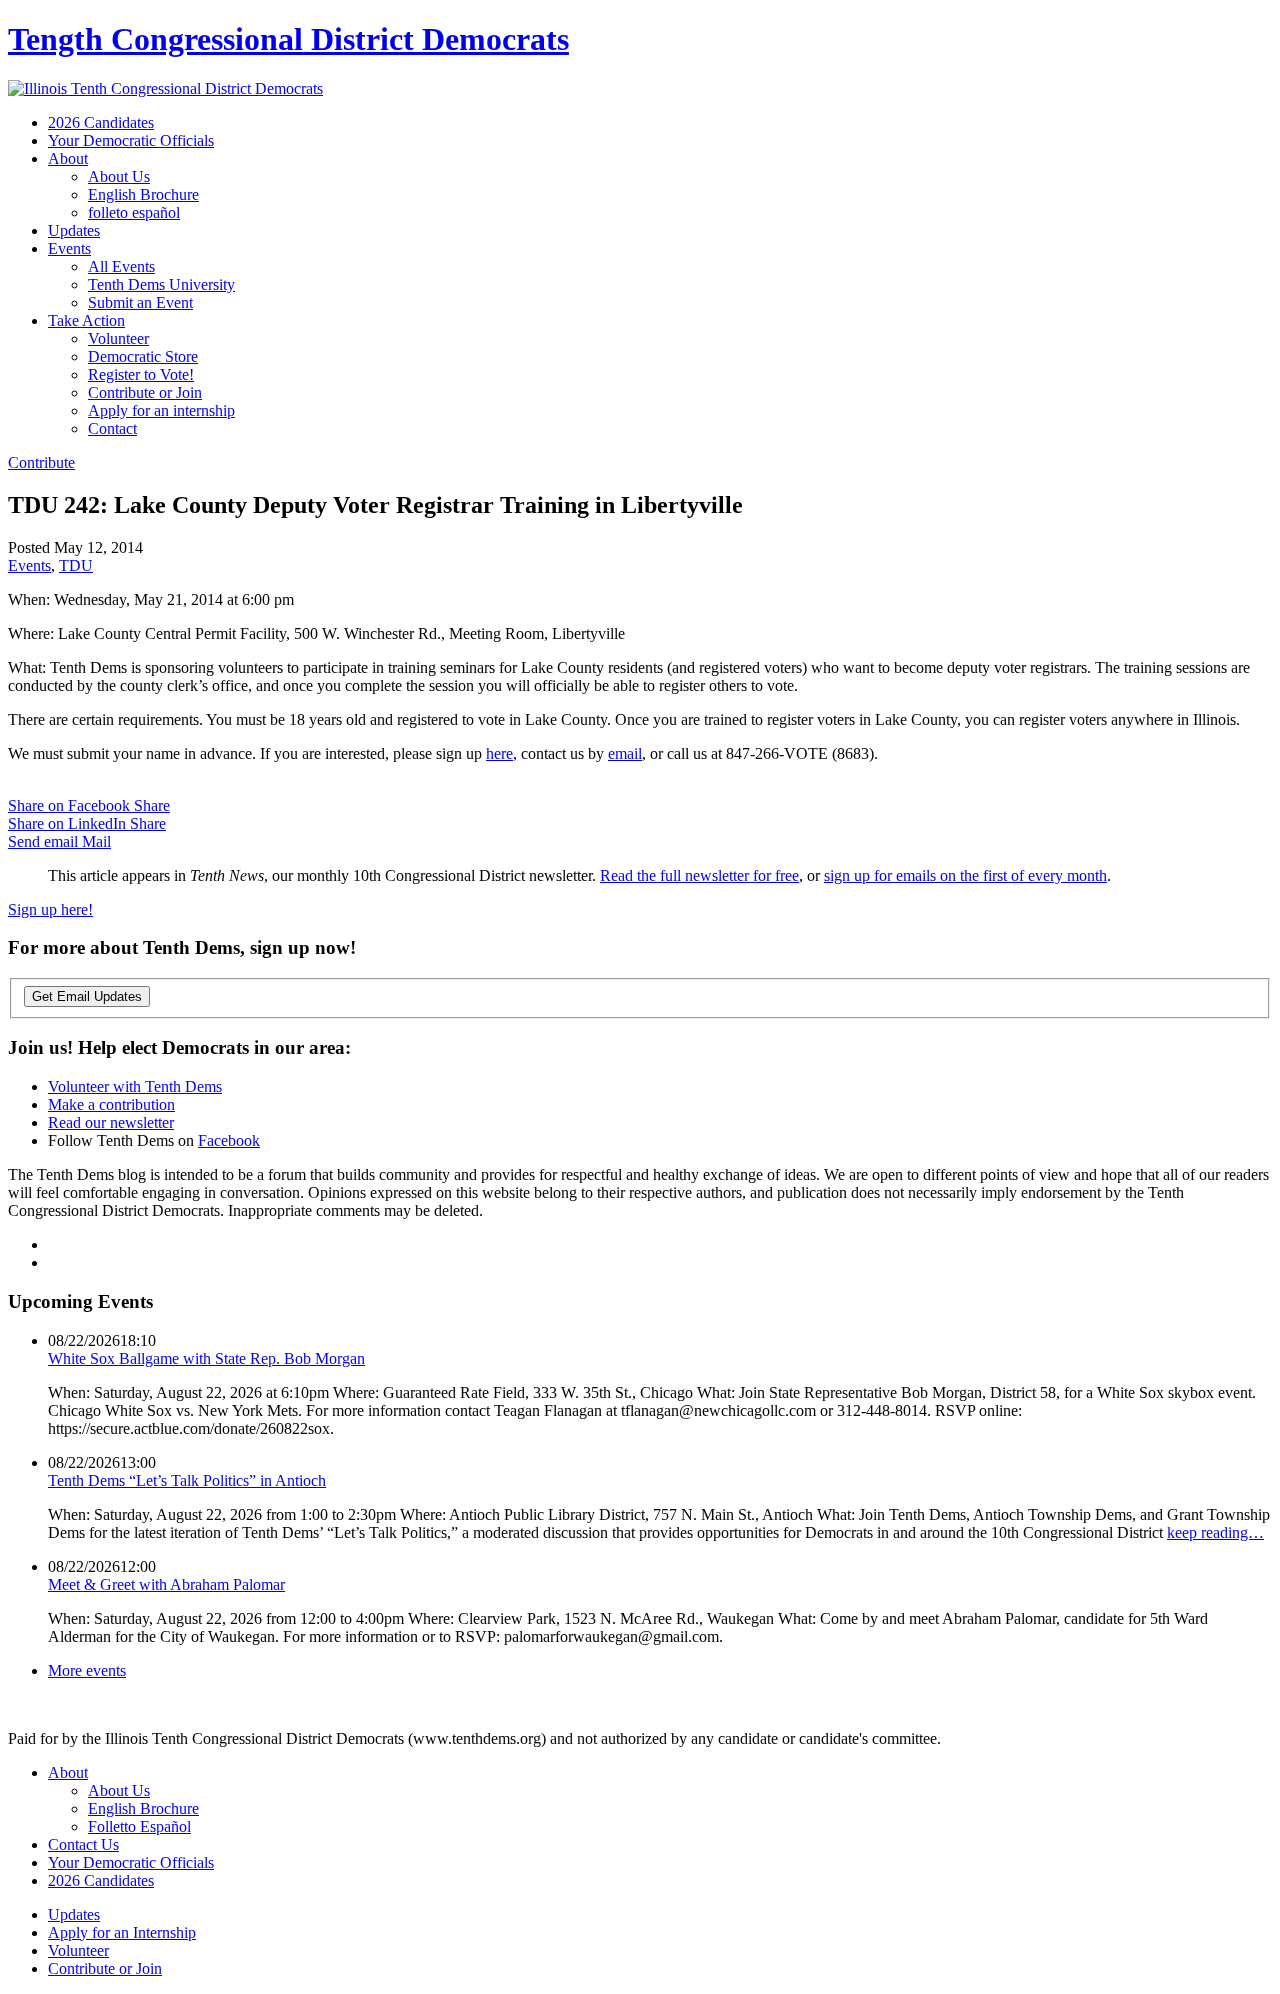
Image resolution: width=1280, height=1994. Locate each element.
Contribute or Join (145, 392)
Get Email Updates (87, 996)
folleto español (134, 212)
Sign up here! (50, 909)
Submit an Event (140, 302)
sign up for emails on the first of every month (965, 875)
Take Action (86, 320)
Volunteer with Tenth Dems (135, 1086)
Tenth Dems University (161, 284)
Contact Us (83, 1844)
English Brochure (143, 194)
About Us (119, 176)
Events (69, 248)
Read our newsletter (111, 1122)
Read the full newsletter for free (699, 875)
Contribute (41, 462)
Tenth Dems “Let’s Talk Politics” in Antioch (187, 1480)
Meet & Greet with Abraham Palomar (166, 1584)
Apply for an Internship (122, 1932)
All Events (121, 266)
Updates (74, 230)
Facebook (229, 1140)
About (68, 158)
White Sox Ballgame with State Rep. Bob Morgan (206, 1358)
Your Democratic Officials (131, 140)
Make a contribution (111, 1104)
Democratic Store (143, 356)
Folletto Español (139, 1826)
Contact (112, 428)
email (625, 753)
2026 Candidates (101, 122)
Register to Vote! (141, 374)
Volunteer (118, 338)
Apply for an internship (161, 410)
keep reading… (1215, 1532)
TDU (76, 565)
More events (87, 1670)
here (499, 753)
